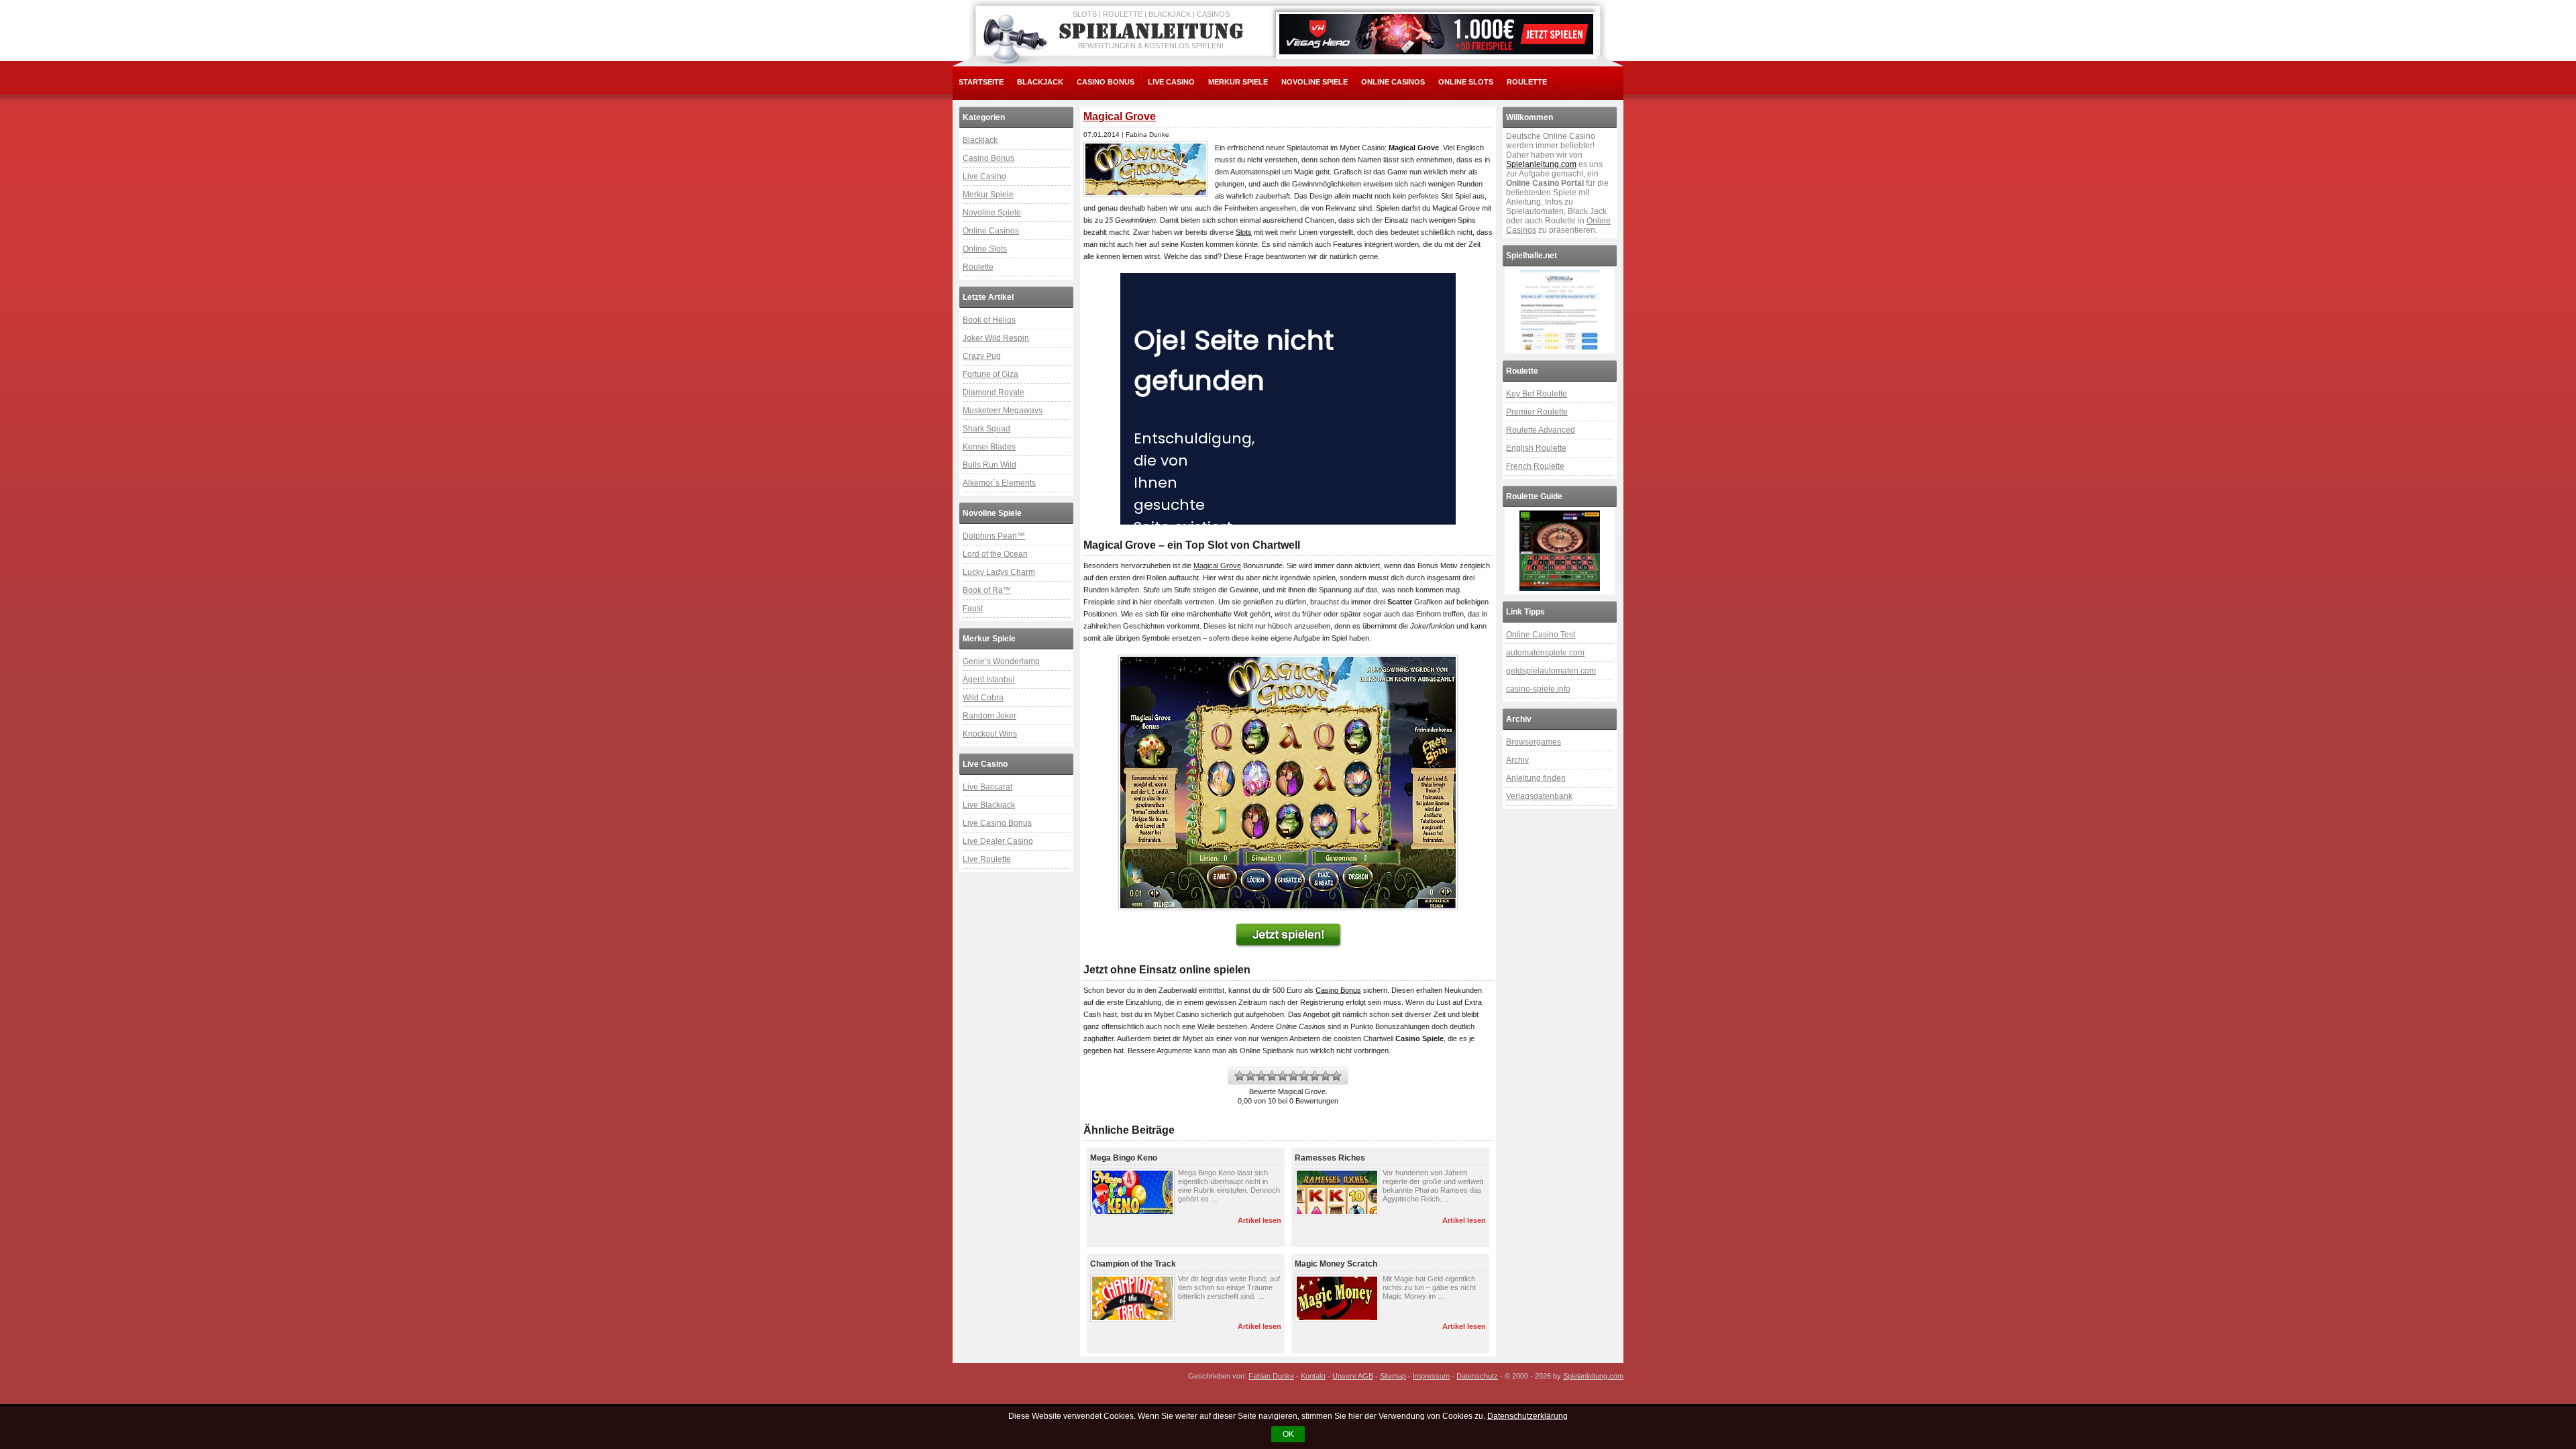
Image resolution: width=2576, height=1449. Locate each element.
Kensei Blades (989, 447)
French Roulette (1535, 466)
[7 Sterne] (1304, 1076)
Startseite (981, 82)
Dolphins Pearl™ (994, 536)
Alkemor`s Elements (999, 483)
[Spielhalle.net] (1560, 310)
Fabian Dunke (1271, 1376)
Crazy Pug (982, 356)
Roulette (1527, 82)
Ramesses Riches (1330, 1158)
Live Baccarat (987, 787)
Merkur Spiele (1238, 82)
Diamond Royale (994, 392)
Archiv (1517, 760)
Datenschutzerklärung (1527, 1416)
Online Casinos (1393, 82)
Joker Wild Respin (996, 338)
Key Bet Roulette (1537, 394)
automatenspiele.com (1545, 653)
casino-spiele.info (1538, 689)
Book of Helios (989, 320)
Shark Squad (986, 429)
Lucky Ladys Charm (999, 572)
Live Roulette (987, 859)
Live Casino (1171, 82)
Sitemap (1393, 1376)
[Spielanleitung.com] (1154, 32)
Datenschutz (1477, 1376)
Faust (973, 608)
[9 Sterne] (1326, 1076)
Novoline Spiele (1314, 82)
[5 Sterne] (1283, 1076)
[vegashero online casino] (1436, 34)
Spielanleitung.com (1541, 164)
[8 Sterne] (1315, 1076)
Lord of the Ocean (995, 554)
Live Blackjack (989, 805)
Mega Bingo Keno (1124, 1158)
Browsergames (1534, 742)
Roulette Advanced (1541, 430)
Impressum (1431, 1376)
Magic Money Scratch (1336, 1264)
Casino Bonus (1106, 82)
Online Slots (1466, 82)
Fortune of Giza (990, 374)
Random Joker (989, 716)
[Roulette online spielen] (1560, 551)
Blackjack (1040, 82)
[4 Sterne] (1272, 1076)
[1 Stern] (1240, 1076)
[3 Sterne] (1261, 1076)
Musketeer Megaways (1003, 411)
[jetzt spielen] (1288, 935)
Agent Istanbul (989, 680)
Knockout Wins (990, 734)
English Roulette (1536, 448)
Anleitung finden (1536, 778)
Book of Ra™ (987, 590)
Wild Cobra (983, 698)
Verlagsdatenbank (1539, 796)
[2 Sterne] (1250, 1076)
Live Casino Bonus (997, 823)
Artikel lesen (1259, 1220)
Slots (1244, 232)
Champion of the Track (1133, 1264)
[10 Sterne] (1336, 1076)
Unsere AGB (1353, 1376)
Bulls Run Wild (989, 465)
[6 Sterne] (1293, 1076)
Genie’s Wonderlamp (1001, 661)
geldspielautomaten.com (1551, 671)
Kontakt (1313, 1376)
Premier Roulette (1537, 412)
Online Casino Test (1541, 635)
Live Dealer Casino (998, 841)
